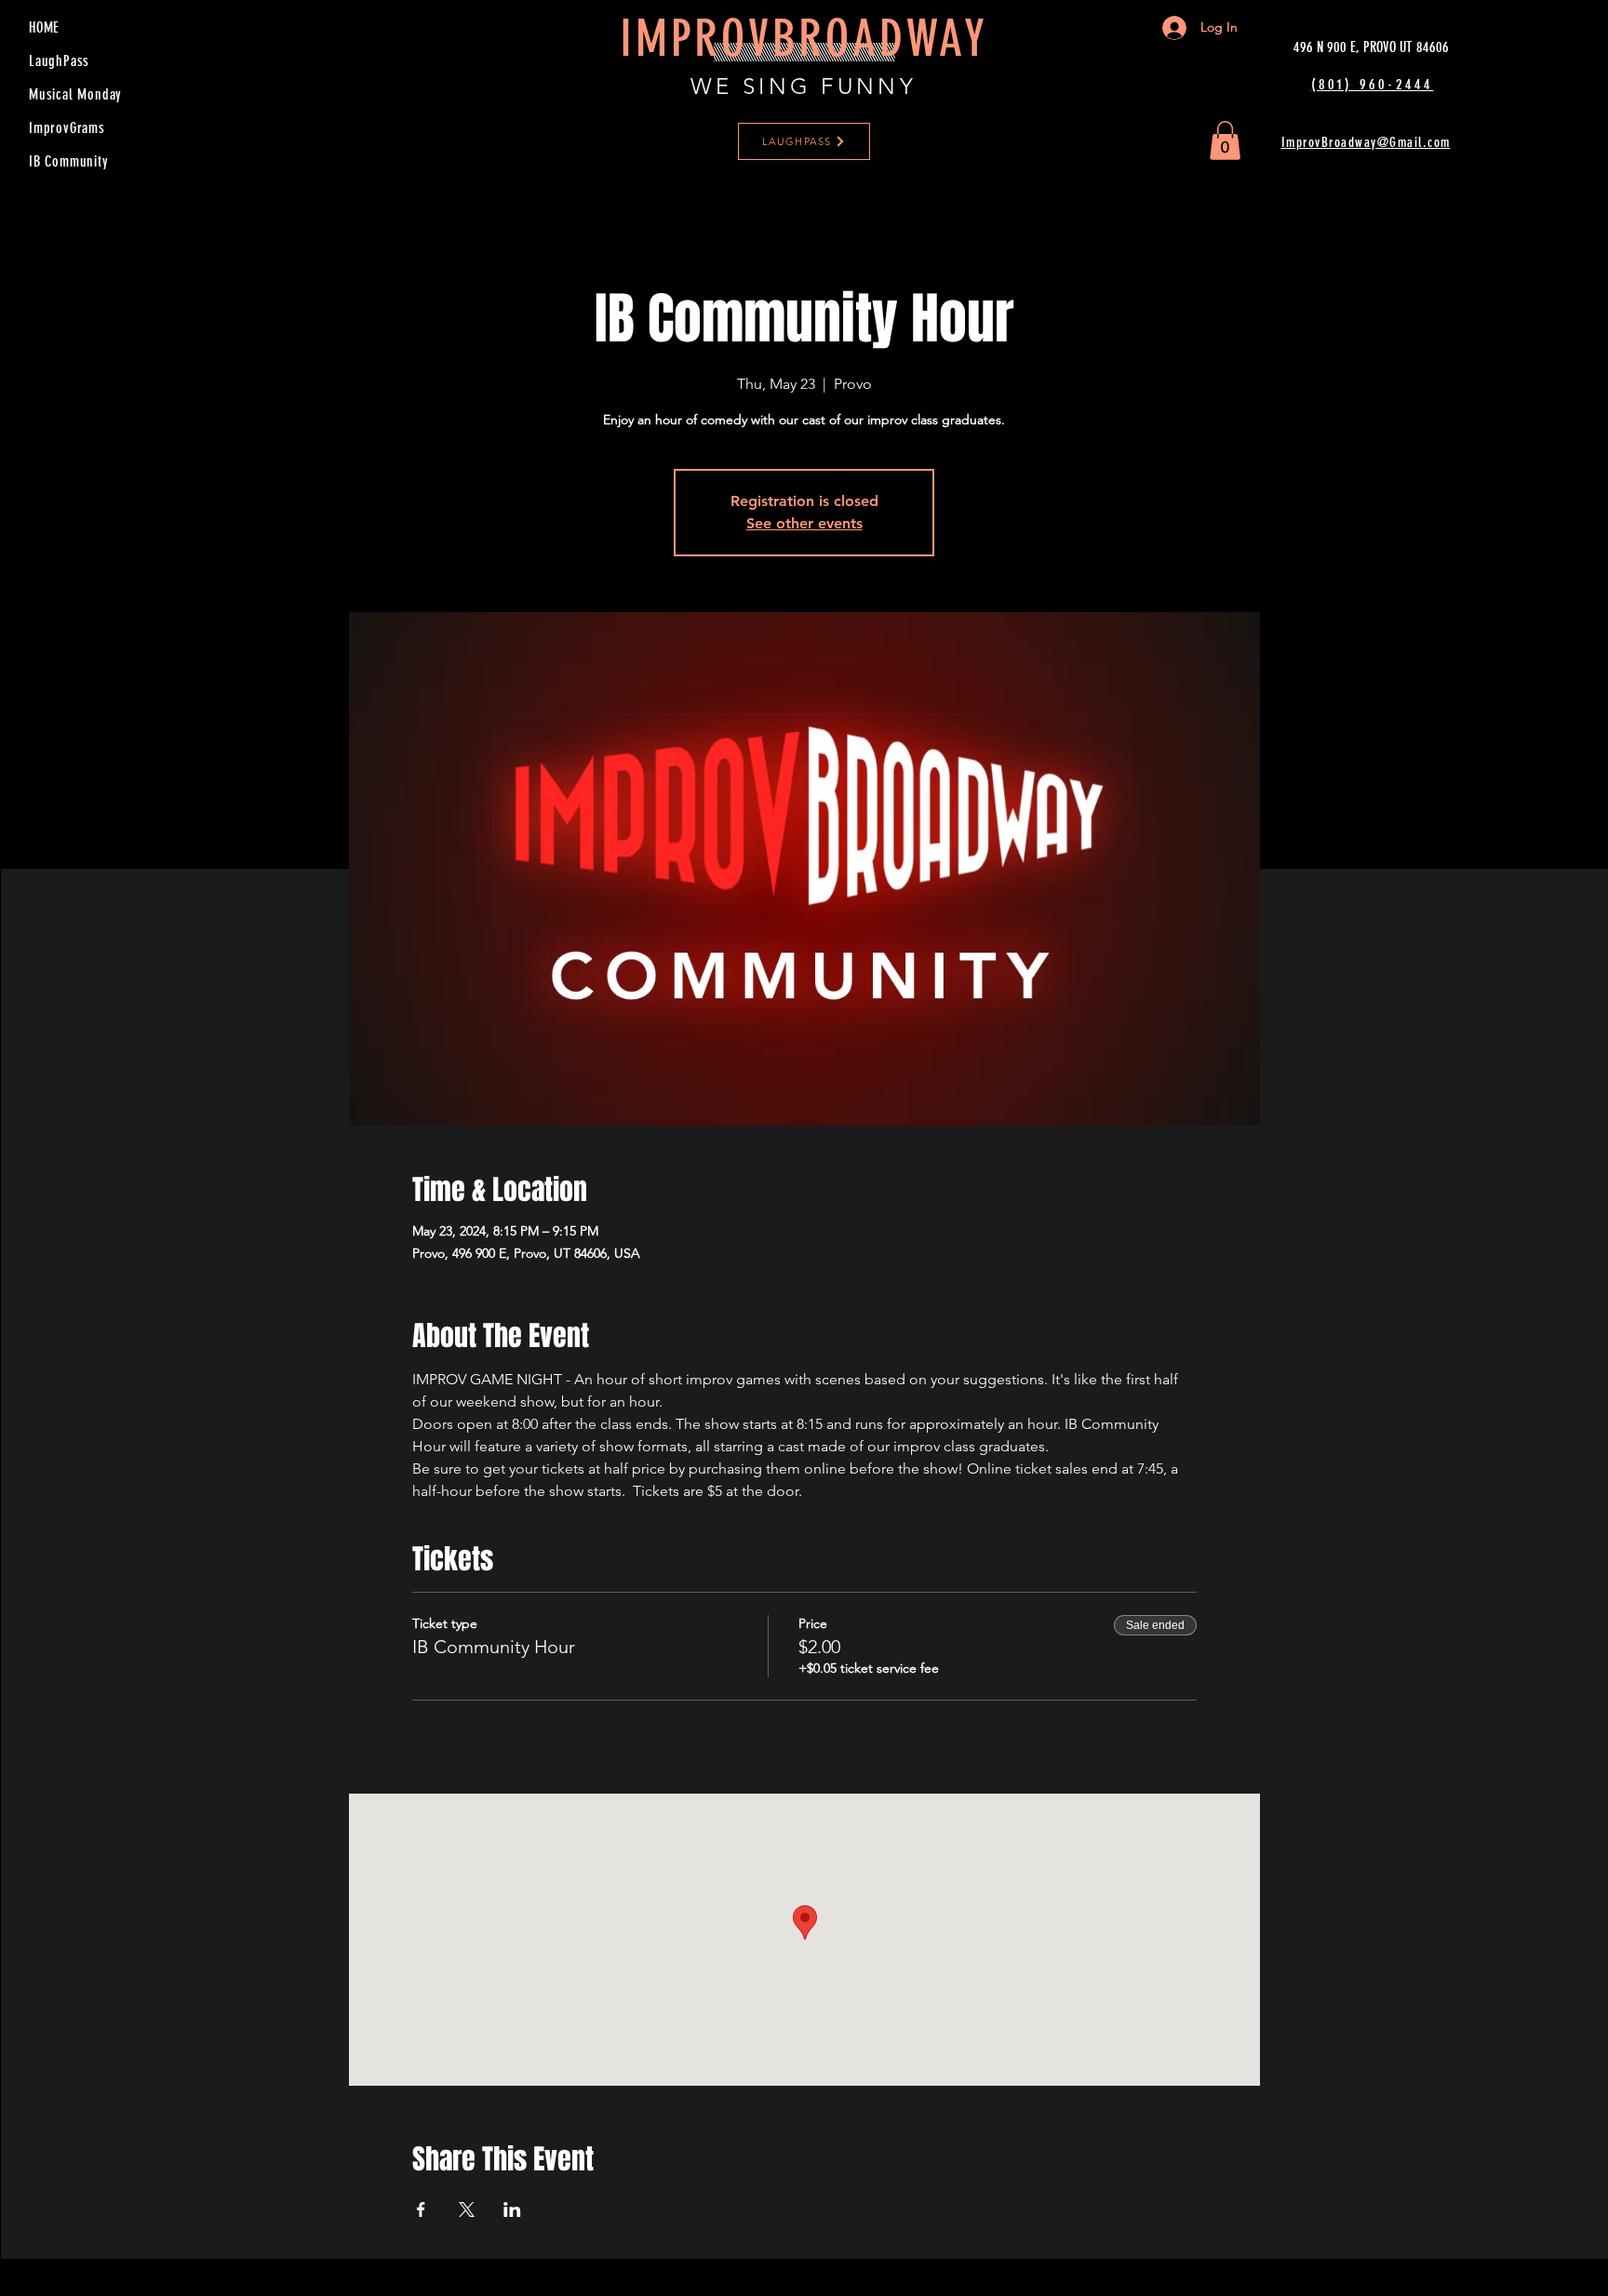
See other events (804, 523)
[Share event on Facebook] (421, 2209)
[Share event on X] (467, 2209)
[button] (1225, 140)
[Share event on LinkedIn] (512, 2209)
